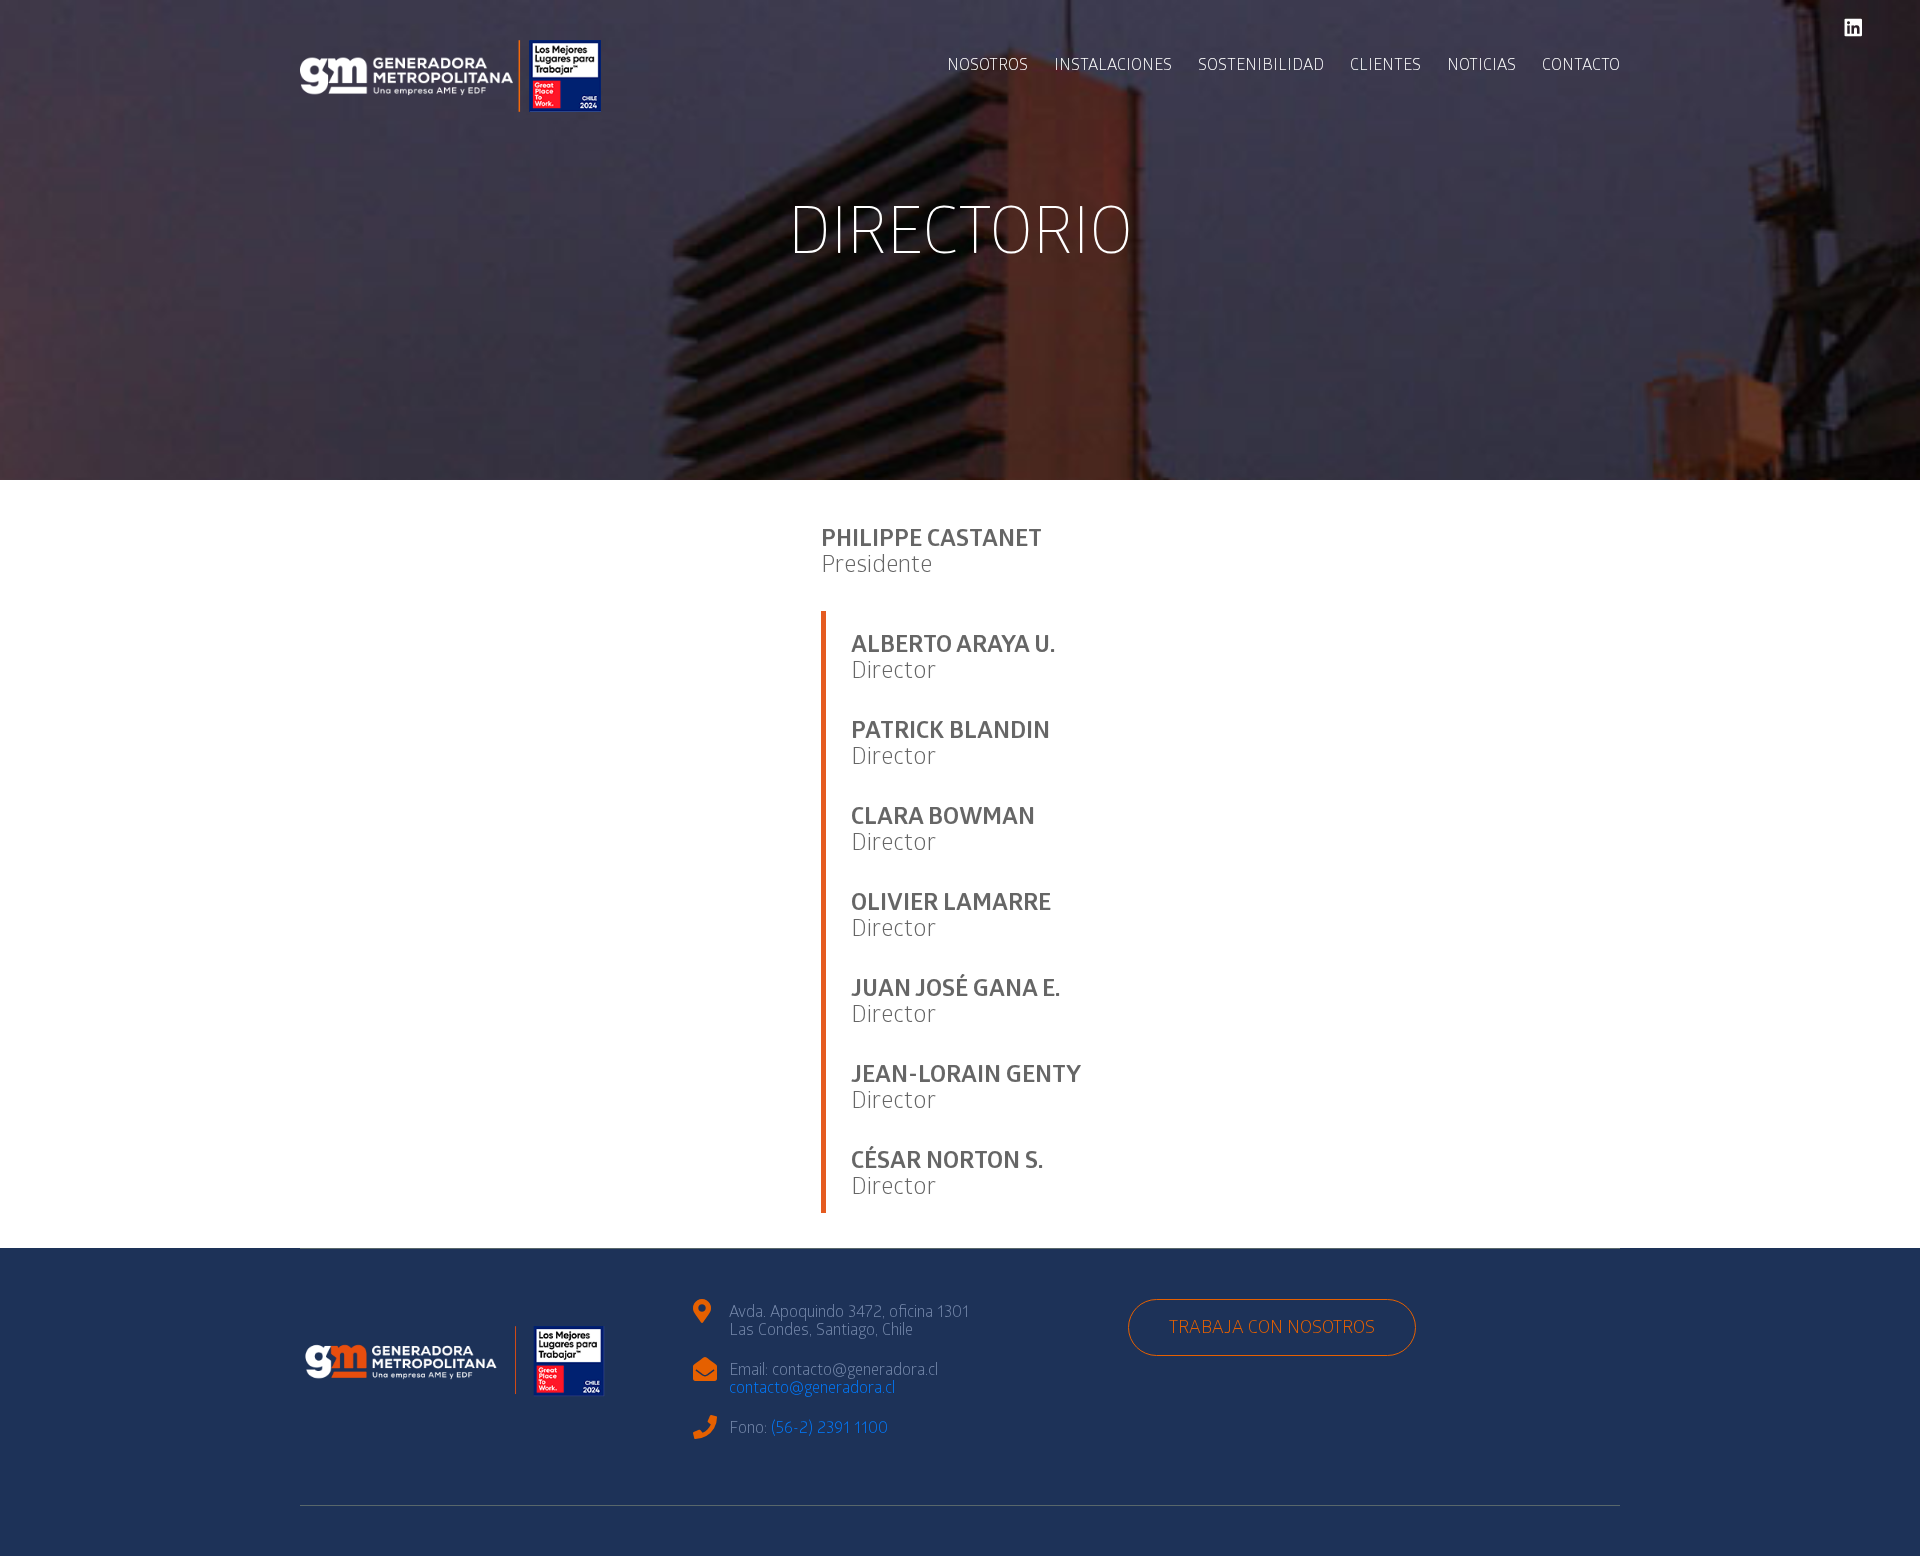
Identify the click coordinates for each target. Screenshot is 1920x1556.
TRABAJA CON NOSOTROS (1272, 1329)
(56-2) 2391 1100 (829, 1429)
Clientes (1385, 66)
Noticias (1481, 66)
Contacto (1581, 66)
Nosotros (987, 66)
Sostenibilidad (1261, 66)
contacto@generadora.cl (812, 1389)
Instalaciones (1113, 66)
